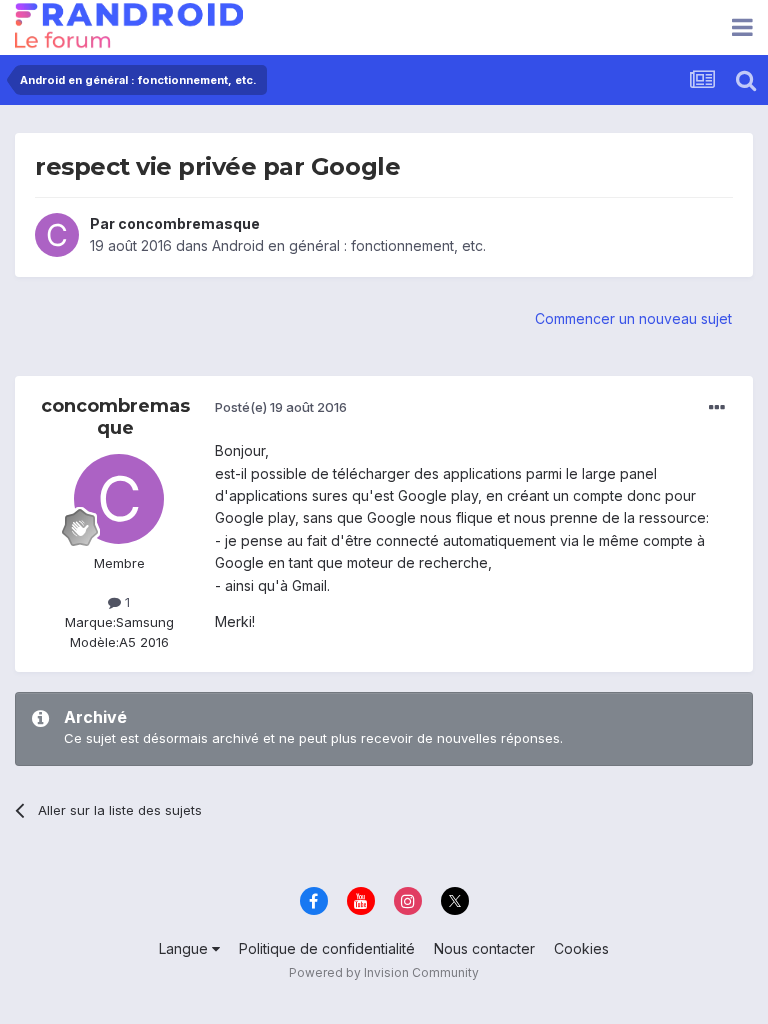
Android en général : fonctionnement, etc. (349, 245)
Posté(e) (281, 407)
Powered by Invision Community (384, 972)
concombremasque (189, 223)
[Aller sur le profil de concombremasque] (57, 235)
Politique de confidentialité (327, 948)
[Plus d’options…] (717, 408)
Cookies (581, 948)
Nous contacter (484, 948)
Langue (185, 948)
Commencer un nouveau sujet (633, 318)
